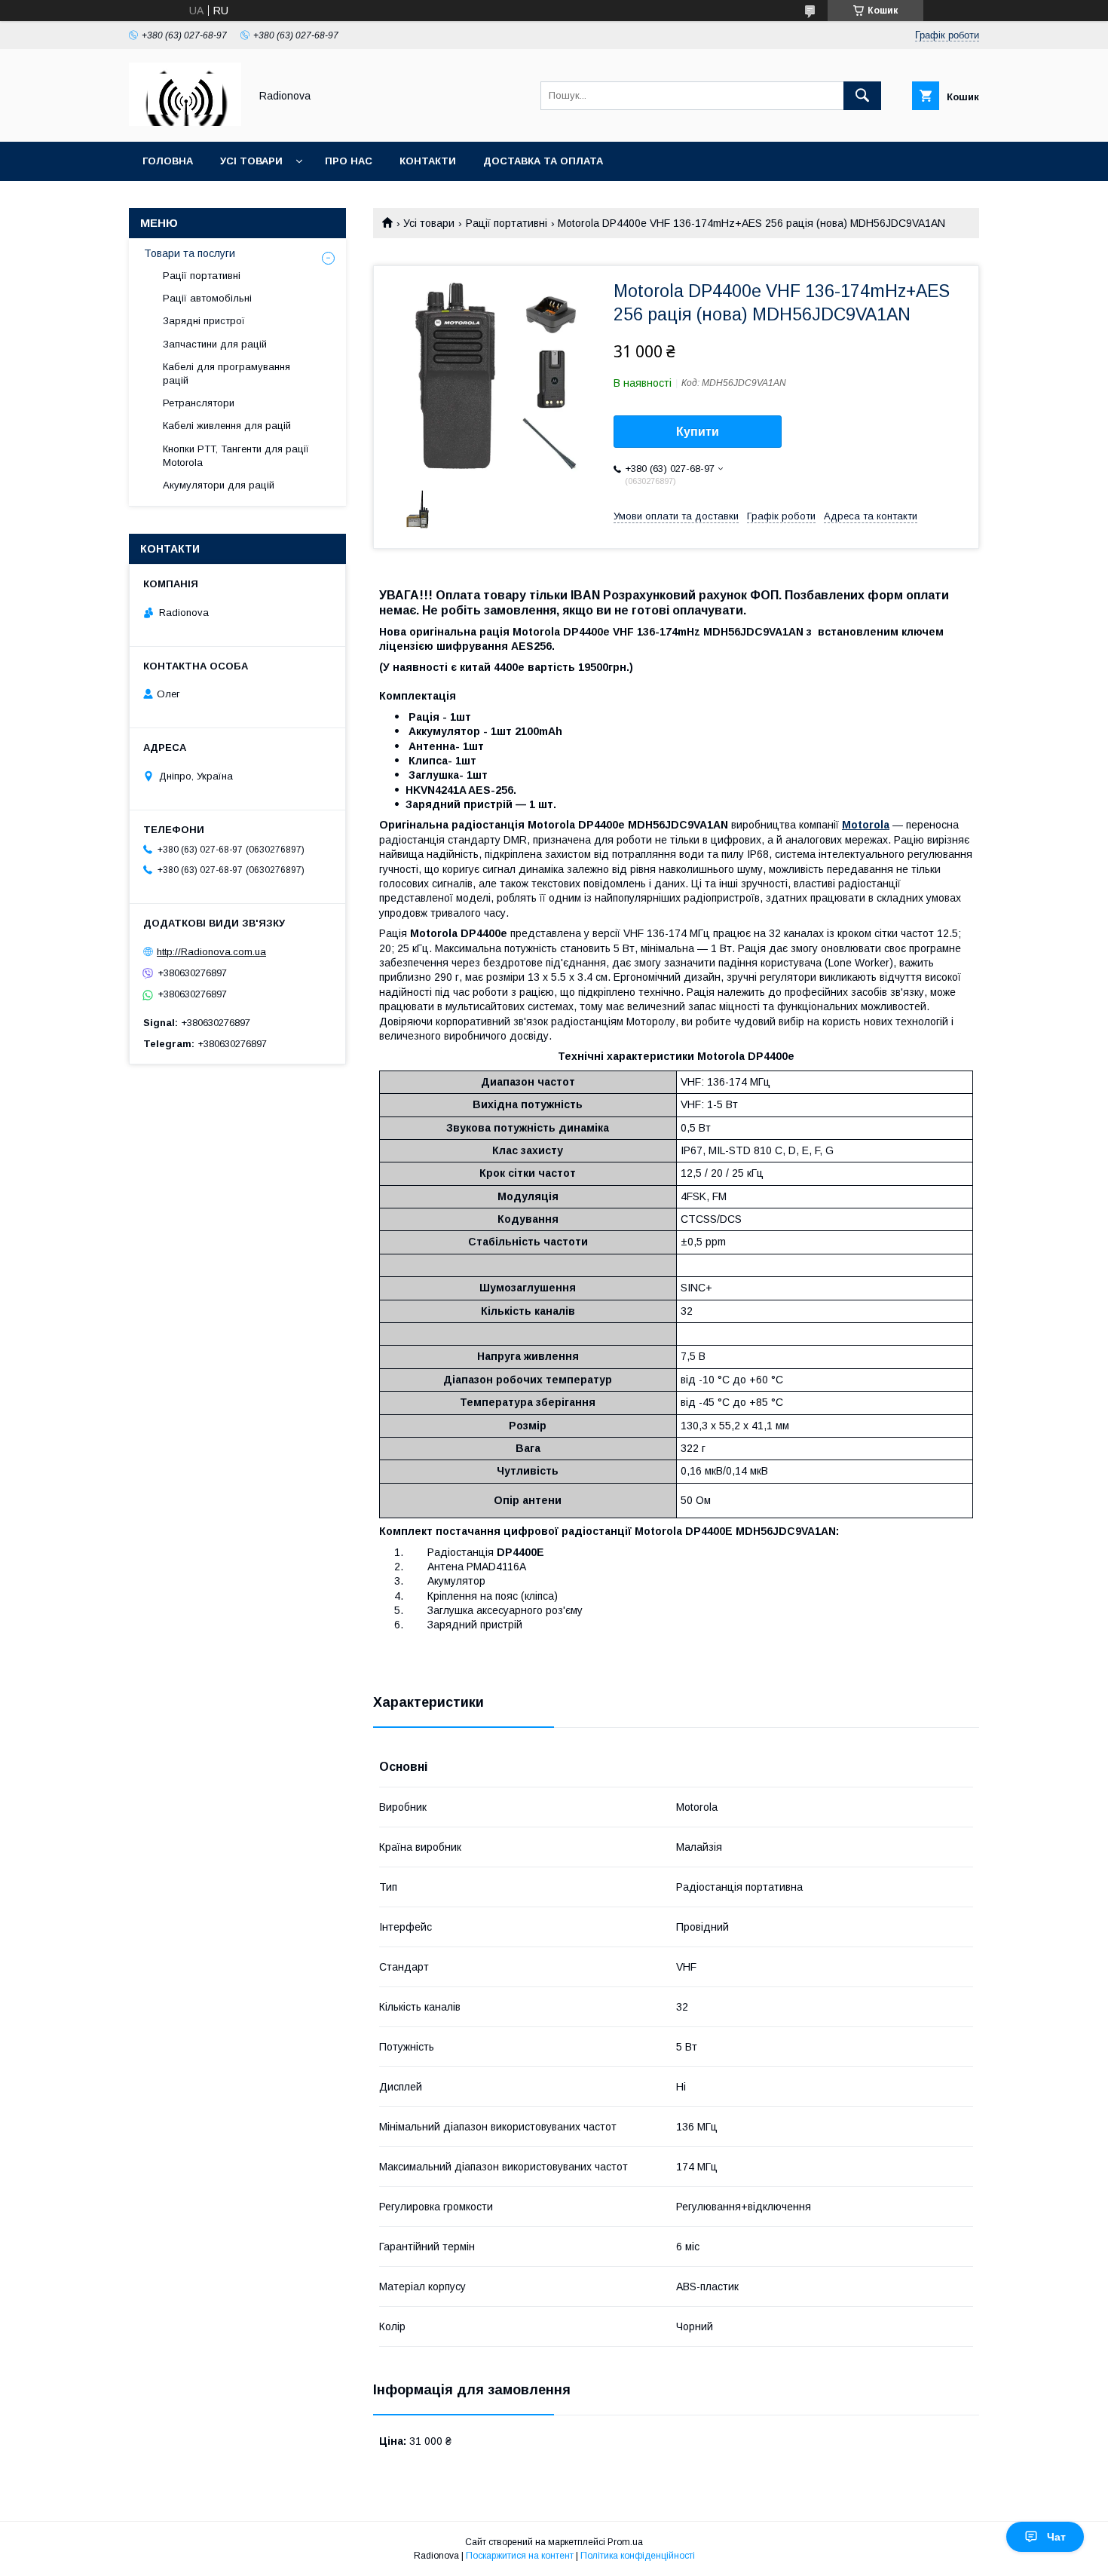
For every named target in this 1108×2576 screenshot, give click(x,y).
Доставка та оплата (543, 161)
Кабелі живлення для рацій (227, 426)
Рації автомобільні (207, 298)
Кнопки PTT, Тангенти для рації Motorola (236, 456)
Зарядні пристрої (204, 321)
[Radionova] (185, 122)
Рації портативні (507, 223)
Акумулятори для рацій (219, 485)
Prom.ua (625, 2542)
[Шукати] (862, 96)
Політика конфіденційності (638, 2556)
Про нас (349, 161)
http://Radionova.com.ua (211, 952)
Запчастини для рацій (215, 344)
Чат (1056, 2537)
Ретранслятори (199, 403)
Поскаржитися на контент (520, 2556)
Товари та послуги (190, 253)
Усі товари (251, 161)
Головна (168, 161)
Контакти (428, 161)
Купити (698, 432)
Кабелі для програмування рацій (226, 374)
